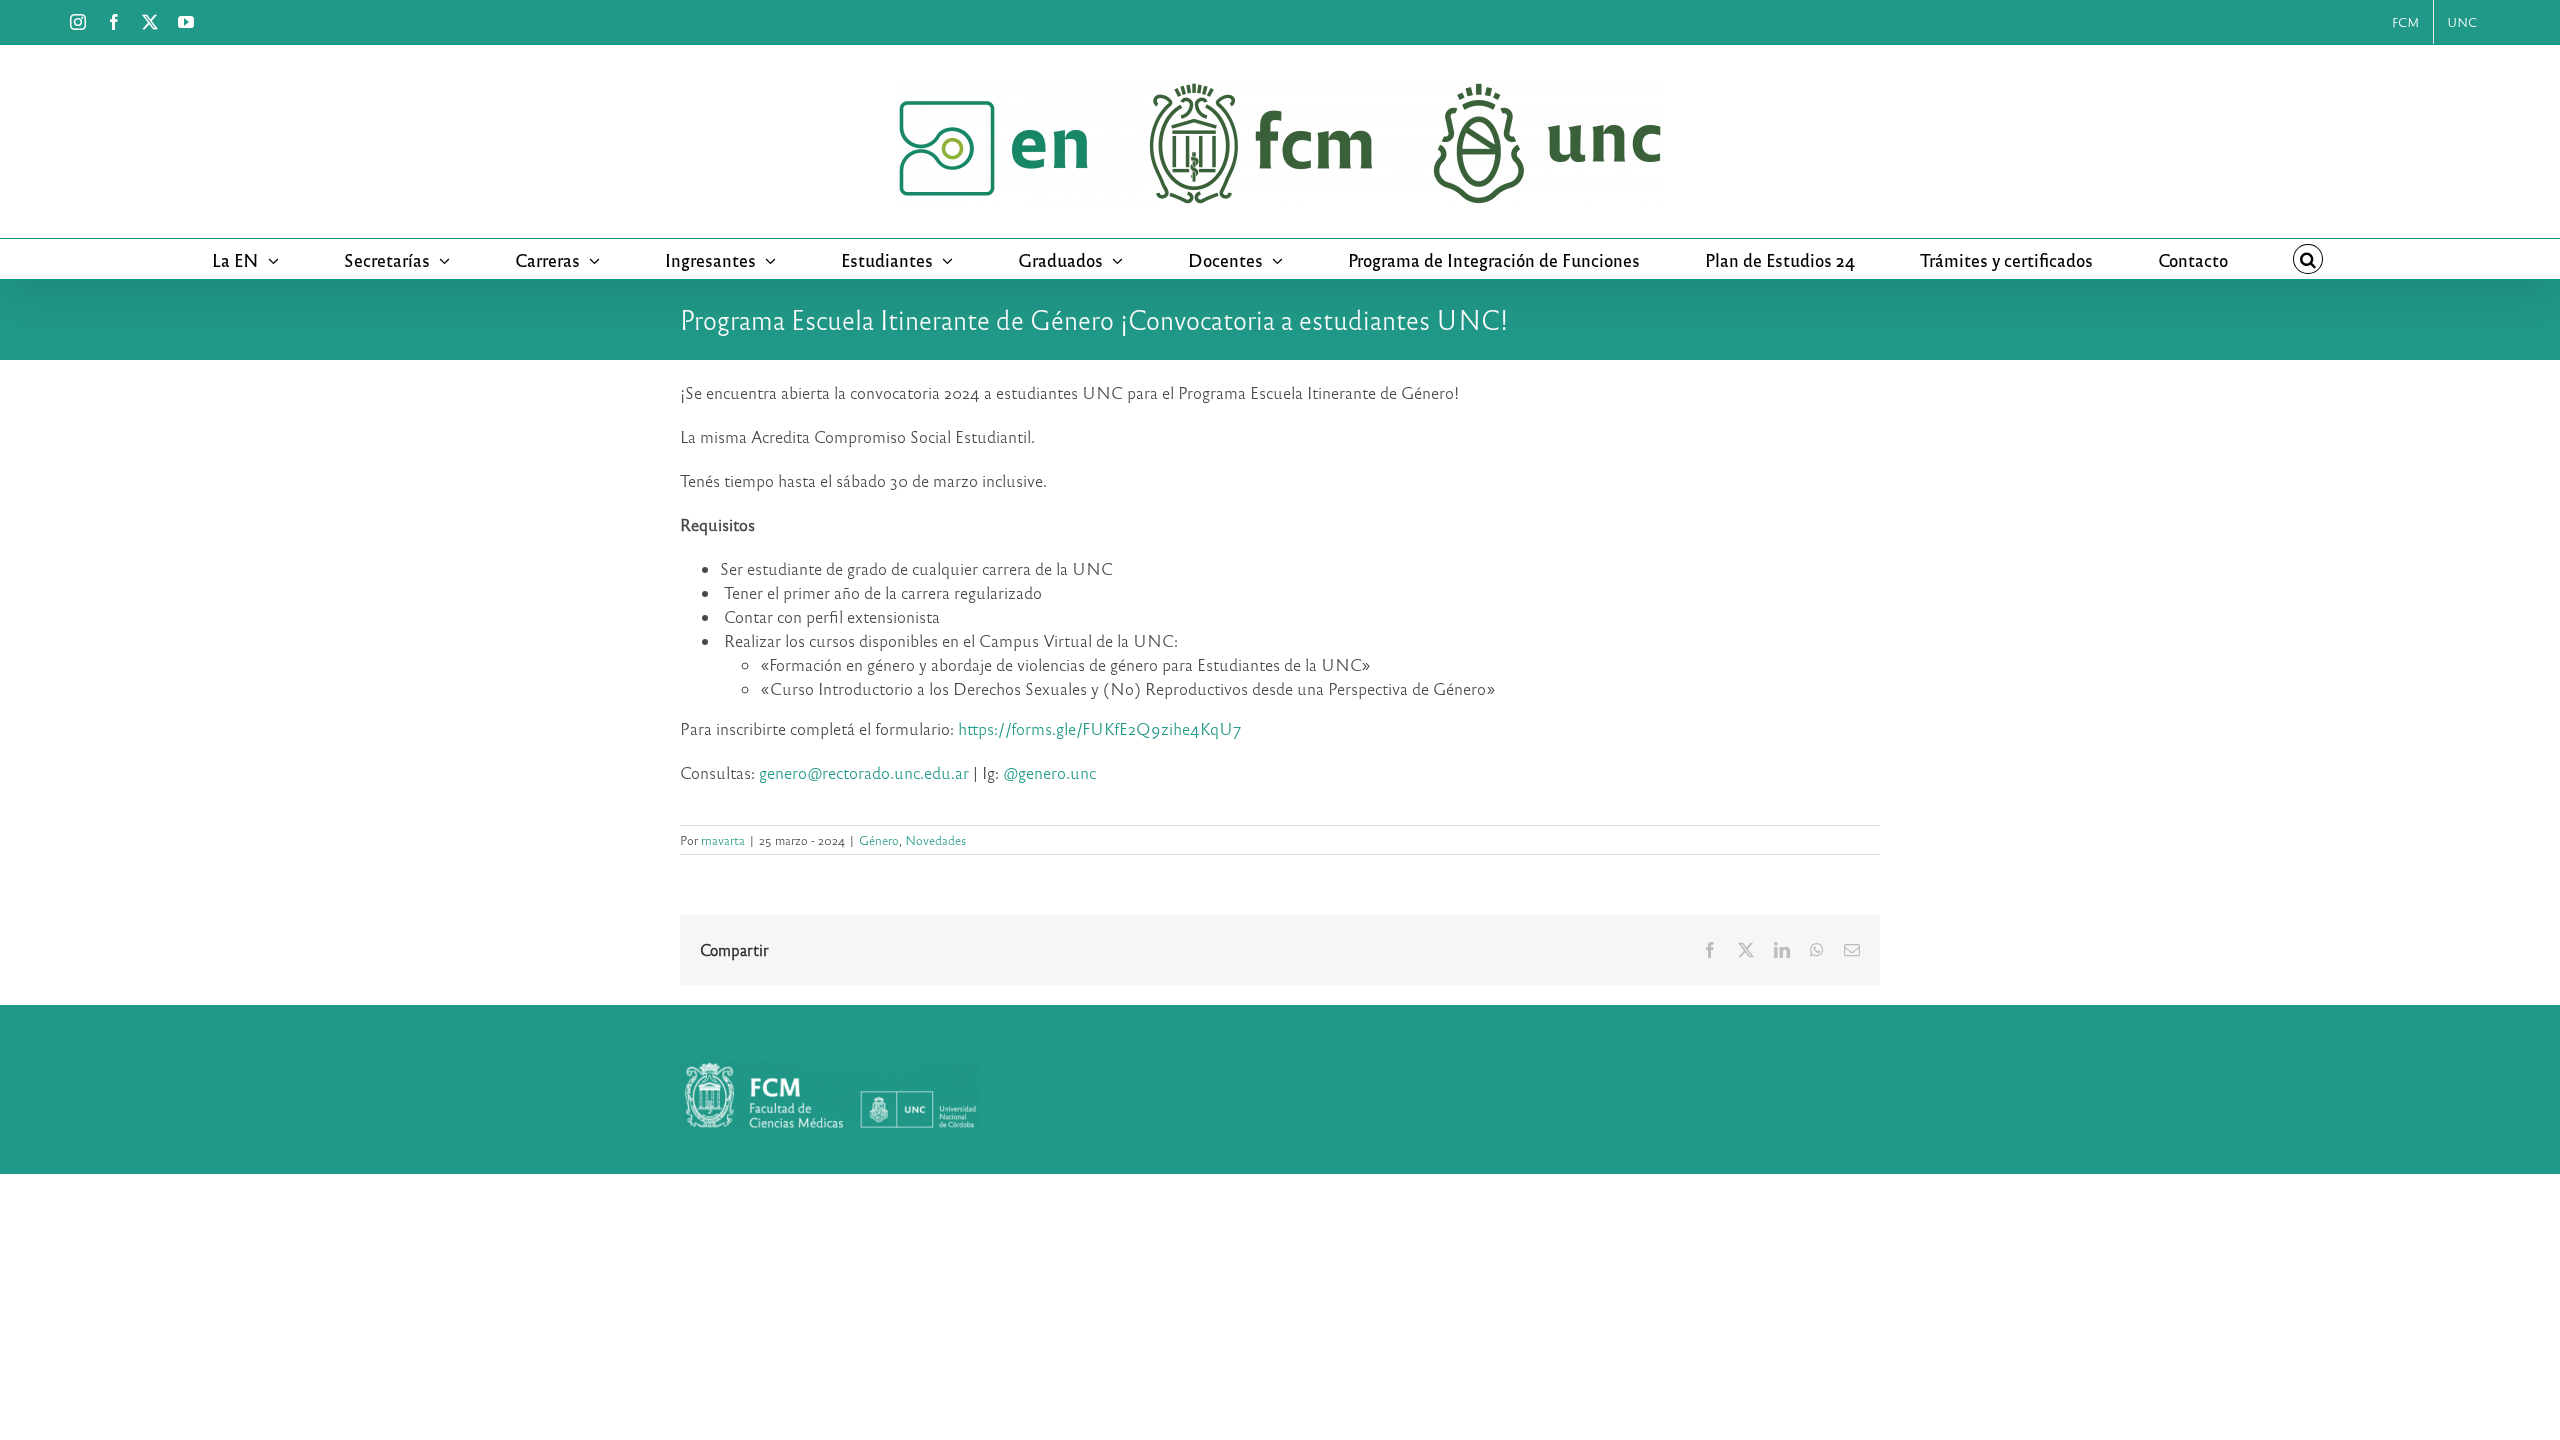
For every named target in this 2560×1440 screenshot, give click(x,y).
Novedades (935, 840)
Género (879, 840)
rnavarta (723, 840)
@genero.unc (1051, 772)
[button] (2308, 259)
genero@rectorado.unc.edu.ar (864, 772)
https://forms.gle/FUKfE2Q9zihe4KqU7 (1099, 728)
